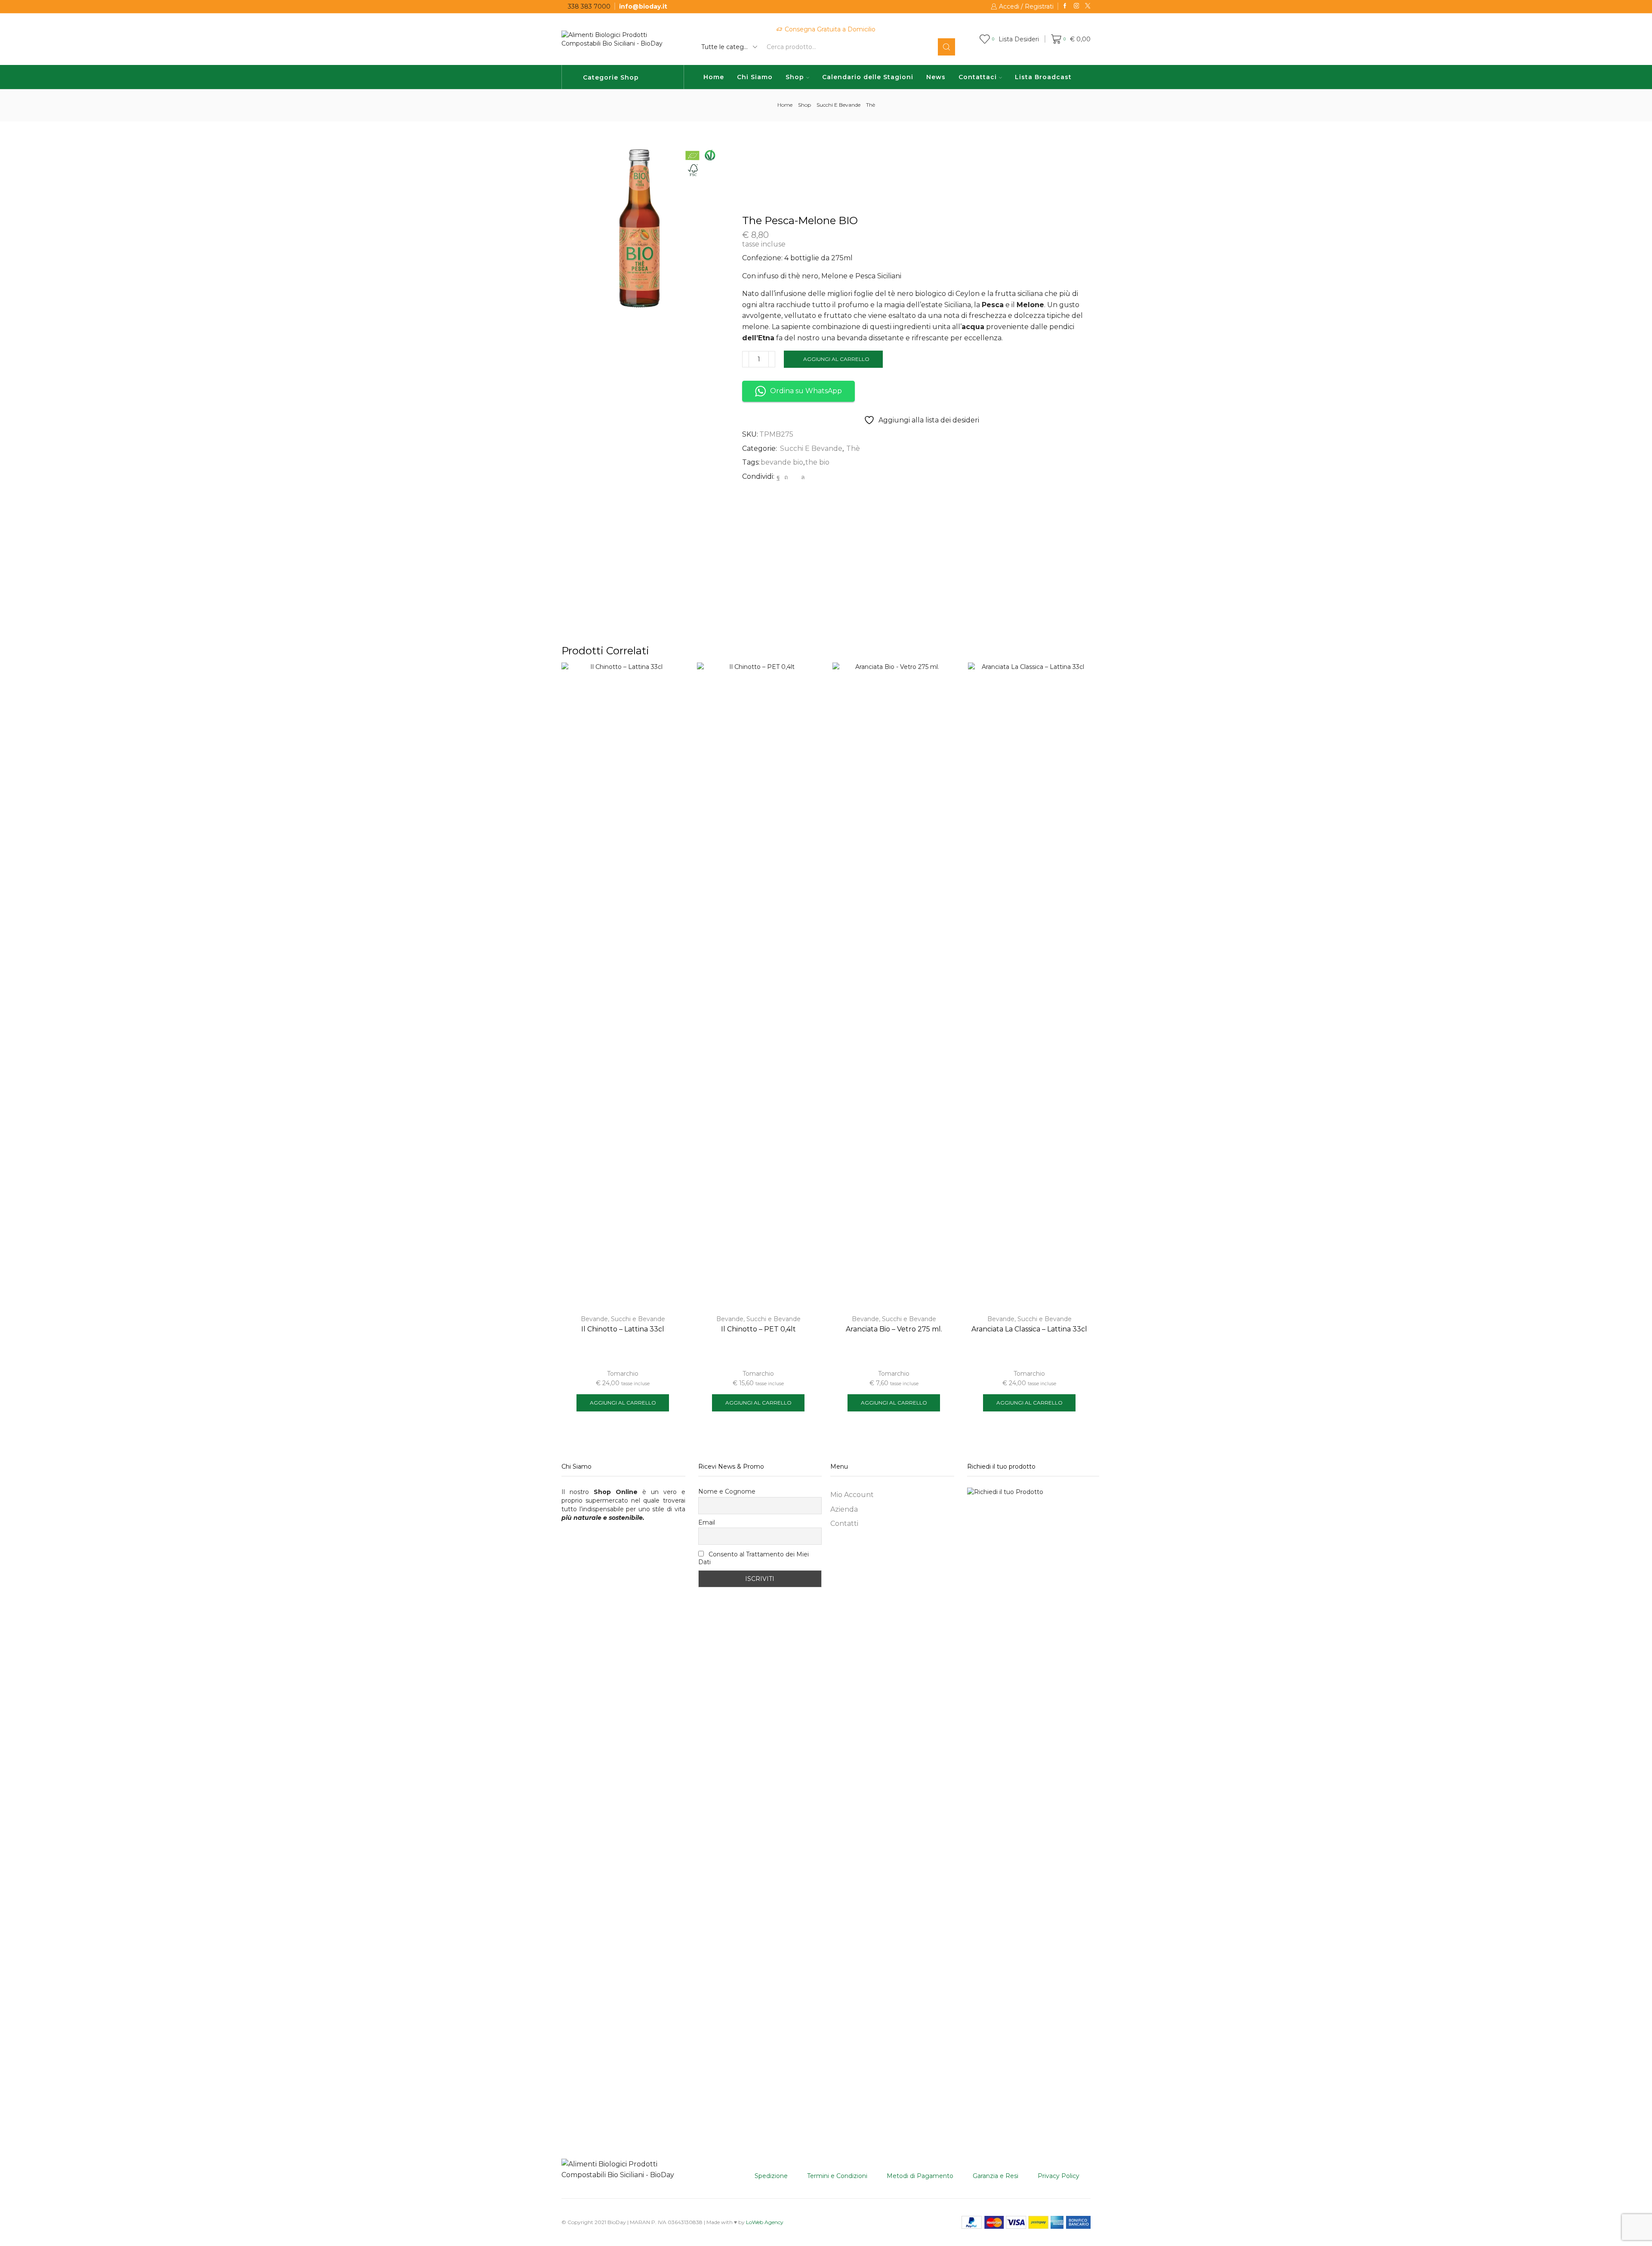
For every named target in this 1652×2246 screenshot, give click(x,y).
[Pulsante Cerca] (946, 47)
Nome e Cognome (727, 1491)
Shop (795, 77)
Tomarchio (623, 1374)
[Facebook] (1065, 6)
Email (707, 1522)
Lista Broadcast (1043, 77)
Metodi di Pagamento (920, 2176)
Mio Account (852, 1495)
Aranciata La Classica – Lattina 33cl (1029, 1329)
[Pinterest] (786, 477)
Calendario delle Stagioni (868, 77)
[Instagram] (1077, 6)
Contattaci (978, 77)
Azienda (844, 1509)
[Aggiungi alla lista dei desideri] (670, 681)
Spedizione (771, 2176)
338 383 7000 (589, 6)
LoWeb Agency (765, 2222)
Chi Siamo (755, 77)
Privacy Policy (1059, 2176)
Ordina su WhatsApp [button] (806, 391)
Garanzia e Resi (996, 2176)
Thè (871, 105)
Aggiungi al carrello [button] (623, 1403)
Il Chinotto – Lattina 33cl (623, 1329)
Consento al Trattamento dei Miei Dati (754, 1558)
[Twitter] (1088, 6)
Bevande (594, 1319)
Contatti (844, 1524)
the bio (817, 462)
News (936, 77)
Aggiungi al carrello (836, 359)
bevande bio (782, 462)
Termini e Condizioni (837, 2176)
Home (714, 77)
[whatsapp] (802, 477)
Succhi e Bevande (838, 105)
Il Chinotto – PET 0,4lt (758, 1329)
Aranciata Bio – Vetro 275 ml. (894, 1329)
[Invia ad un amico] (794, 477)
